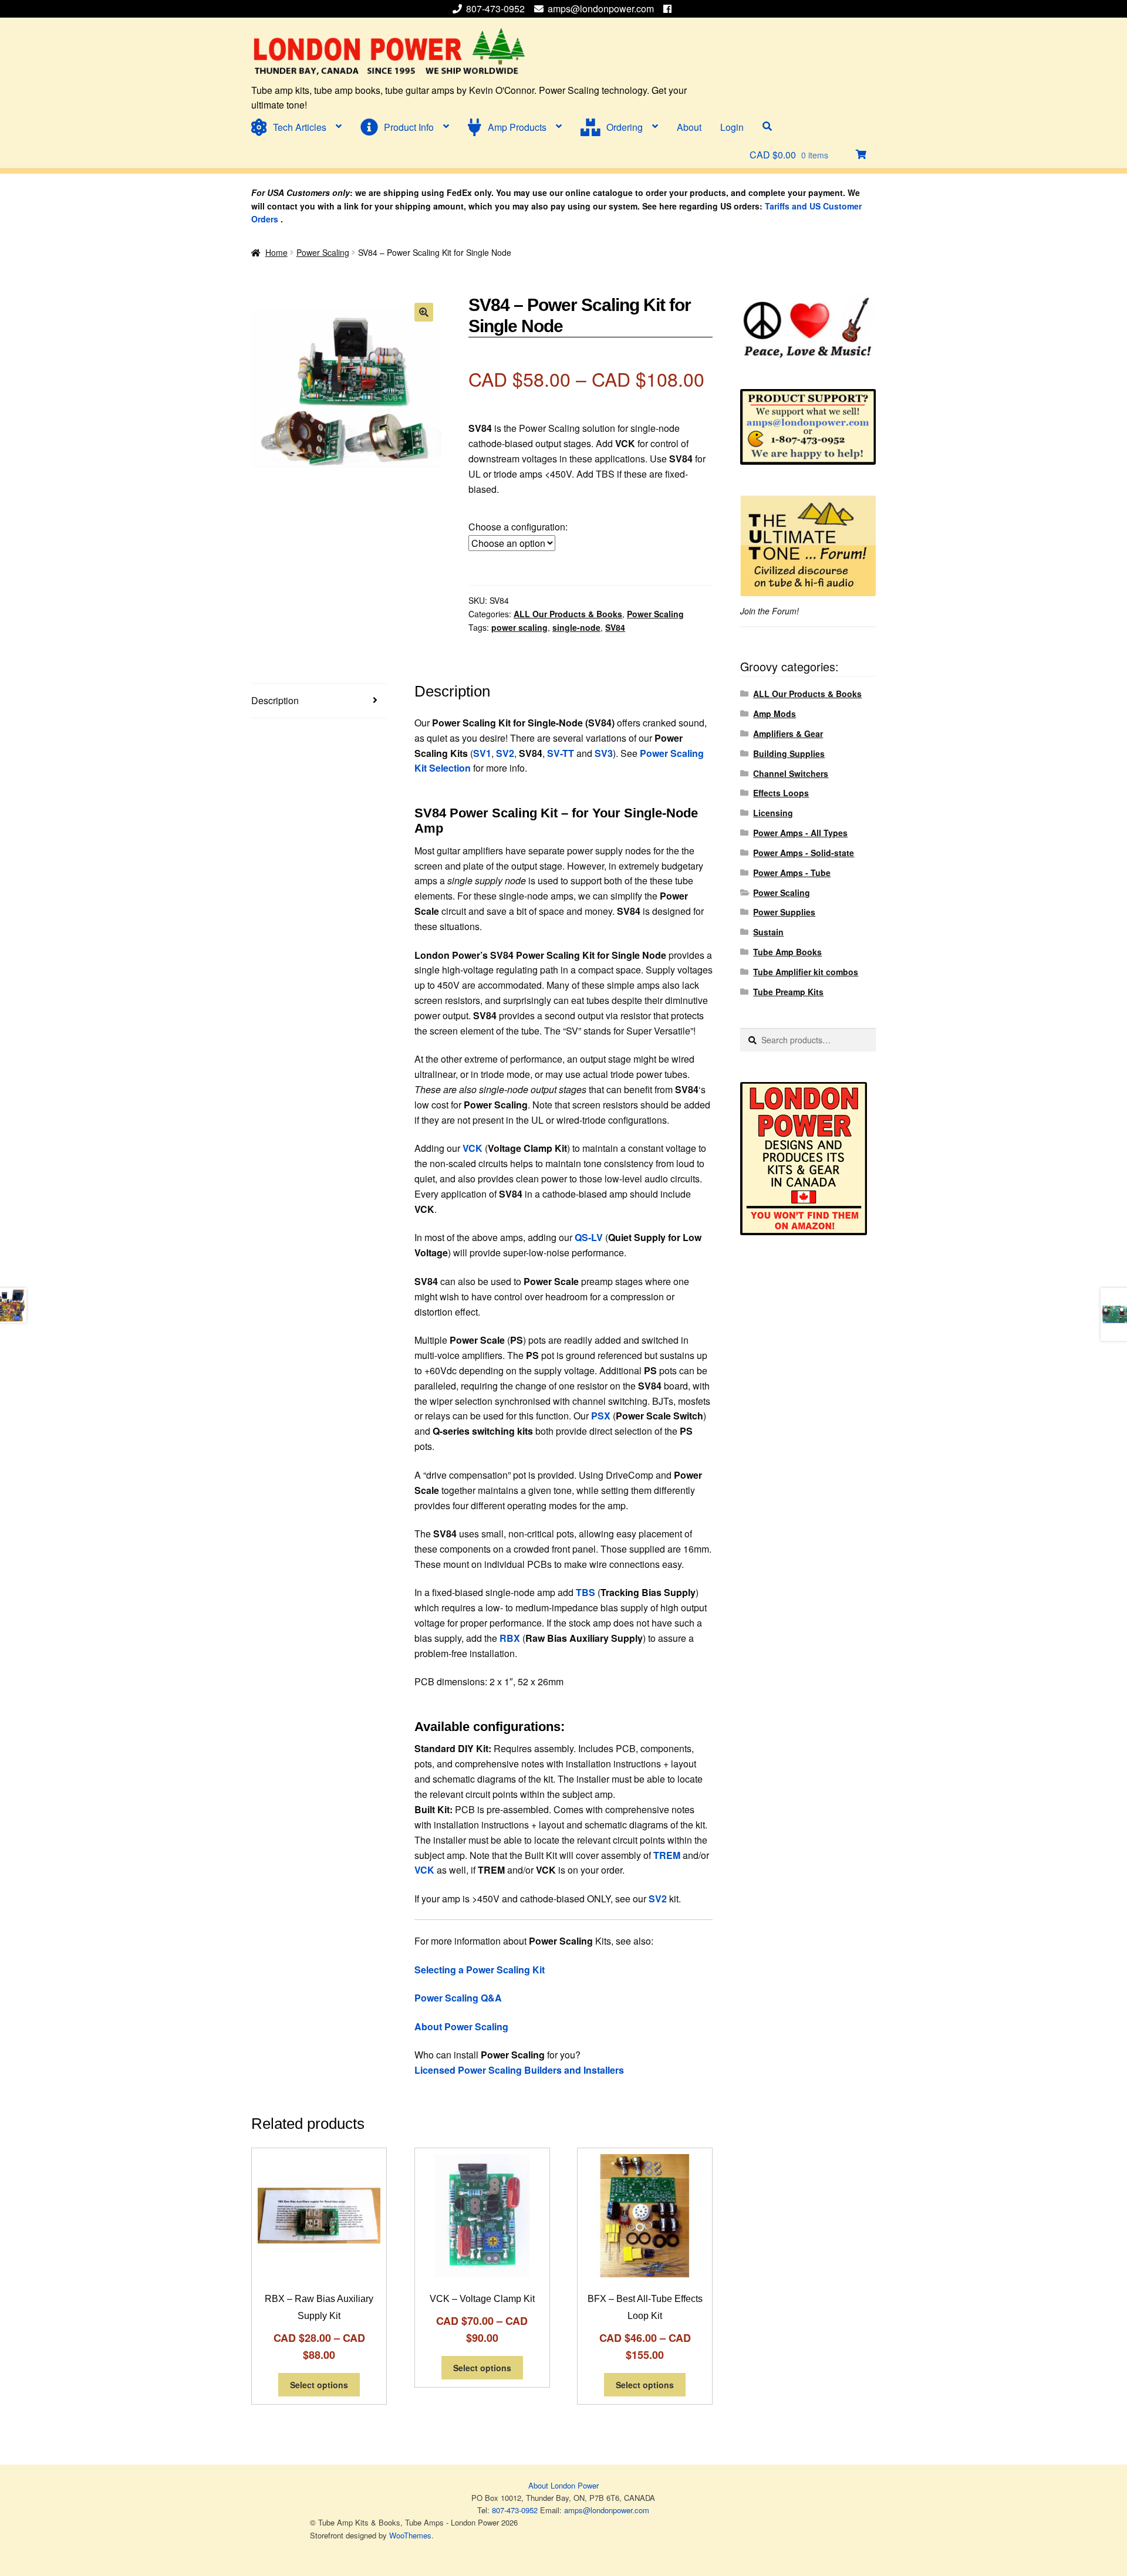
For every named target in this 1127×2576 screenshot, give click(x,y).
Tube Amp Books (787, 952)
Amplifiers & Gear (788, 733)
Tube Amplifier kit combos (806, 972)
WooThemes (410, 2535)
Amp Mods (775, 714)
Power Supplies (784, 912)
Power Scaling (323, 252)
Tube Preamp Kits (788, 992)
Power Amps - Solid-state (804, 853)
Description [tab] (275, 700)
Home (276, 252)
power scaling (519, 627)
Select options (319, 2385)
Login (732, 127)
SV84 (615, 627)
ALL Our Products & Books (568, 614)
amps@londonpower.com (601, 9)
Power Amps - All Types (800, 833)
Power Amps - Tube (792, 873)
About (689, 127)
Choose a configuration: (518, 527)
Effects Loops (781, 793)
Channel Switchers (791, 773)
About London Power (563, 2485)
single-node (576, 627)
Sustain (768, 932)
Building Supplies (789, 753)
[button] (424, 312)
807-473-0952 (497, 9)
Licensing (773, 813)
